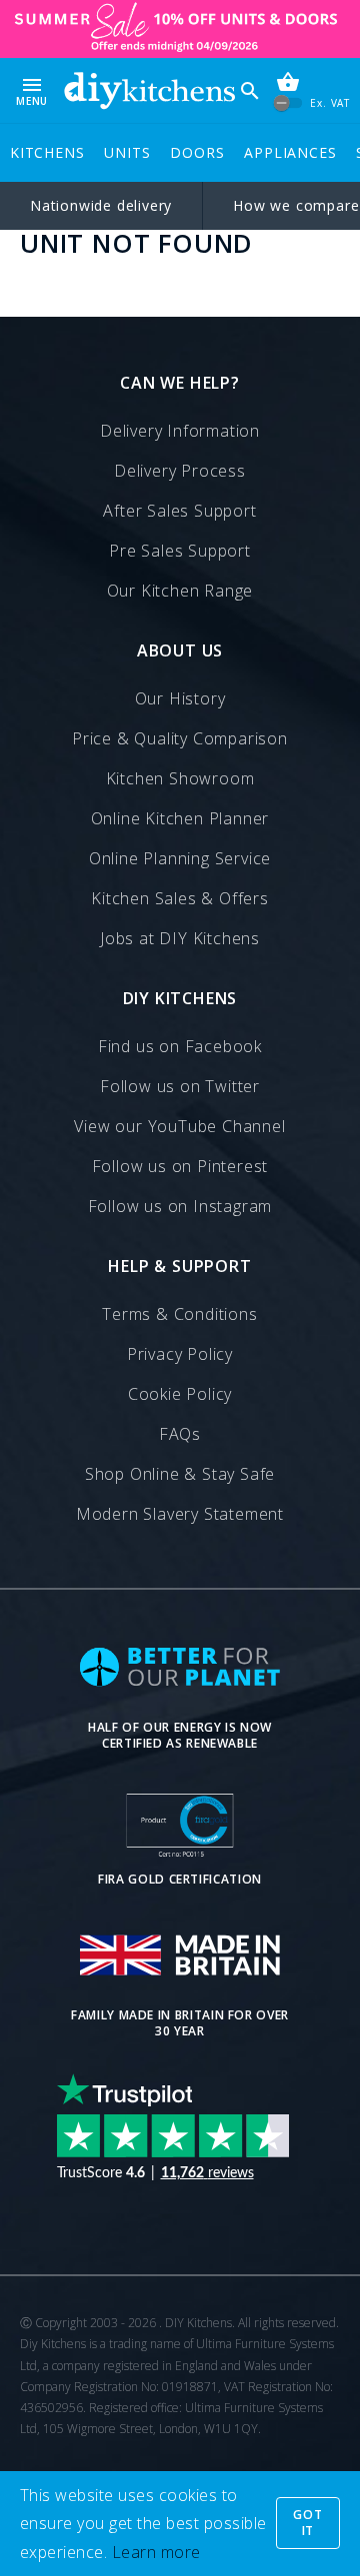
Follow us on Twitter (180, 1086)
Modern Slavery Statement (180, 1514)
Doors (197, 152)
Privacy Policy (180, 1354)
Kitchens (47, 152)
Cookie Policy (180, 1394)
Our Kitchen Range (180, 591)
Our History (180, 698)
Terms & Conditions (179, 1314)
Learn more (156, 2552)
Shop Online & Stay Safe (180, 1474)
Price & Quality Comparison (180, 738)
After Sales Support (179, 511)
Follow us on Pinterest (180, 1166)
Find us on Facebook (180, 1046)
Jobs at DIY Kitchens (180, 938)
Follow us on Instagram (180, 1206)
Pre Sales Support (180, 551)
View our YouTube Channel (179, 1126)
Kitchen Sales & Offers (180, 898)
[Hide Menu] (149, 90)
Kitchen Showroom (180, 778)
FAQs (180, 1434)
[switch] (288, 103)
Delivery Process (180, 471)
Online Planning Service (180, 858)
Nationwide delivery (101, 205)
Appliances (290, 152)
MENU (32, 90)
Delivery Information (180, 431)
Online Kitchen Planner (180, 818)
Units (127, 152)
